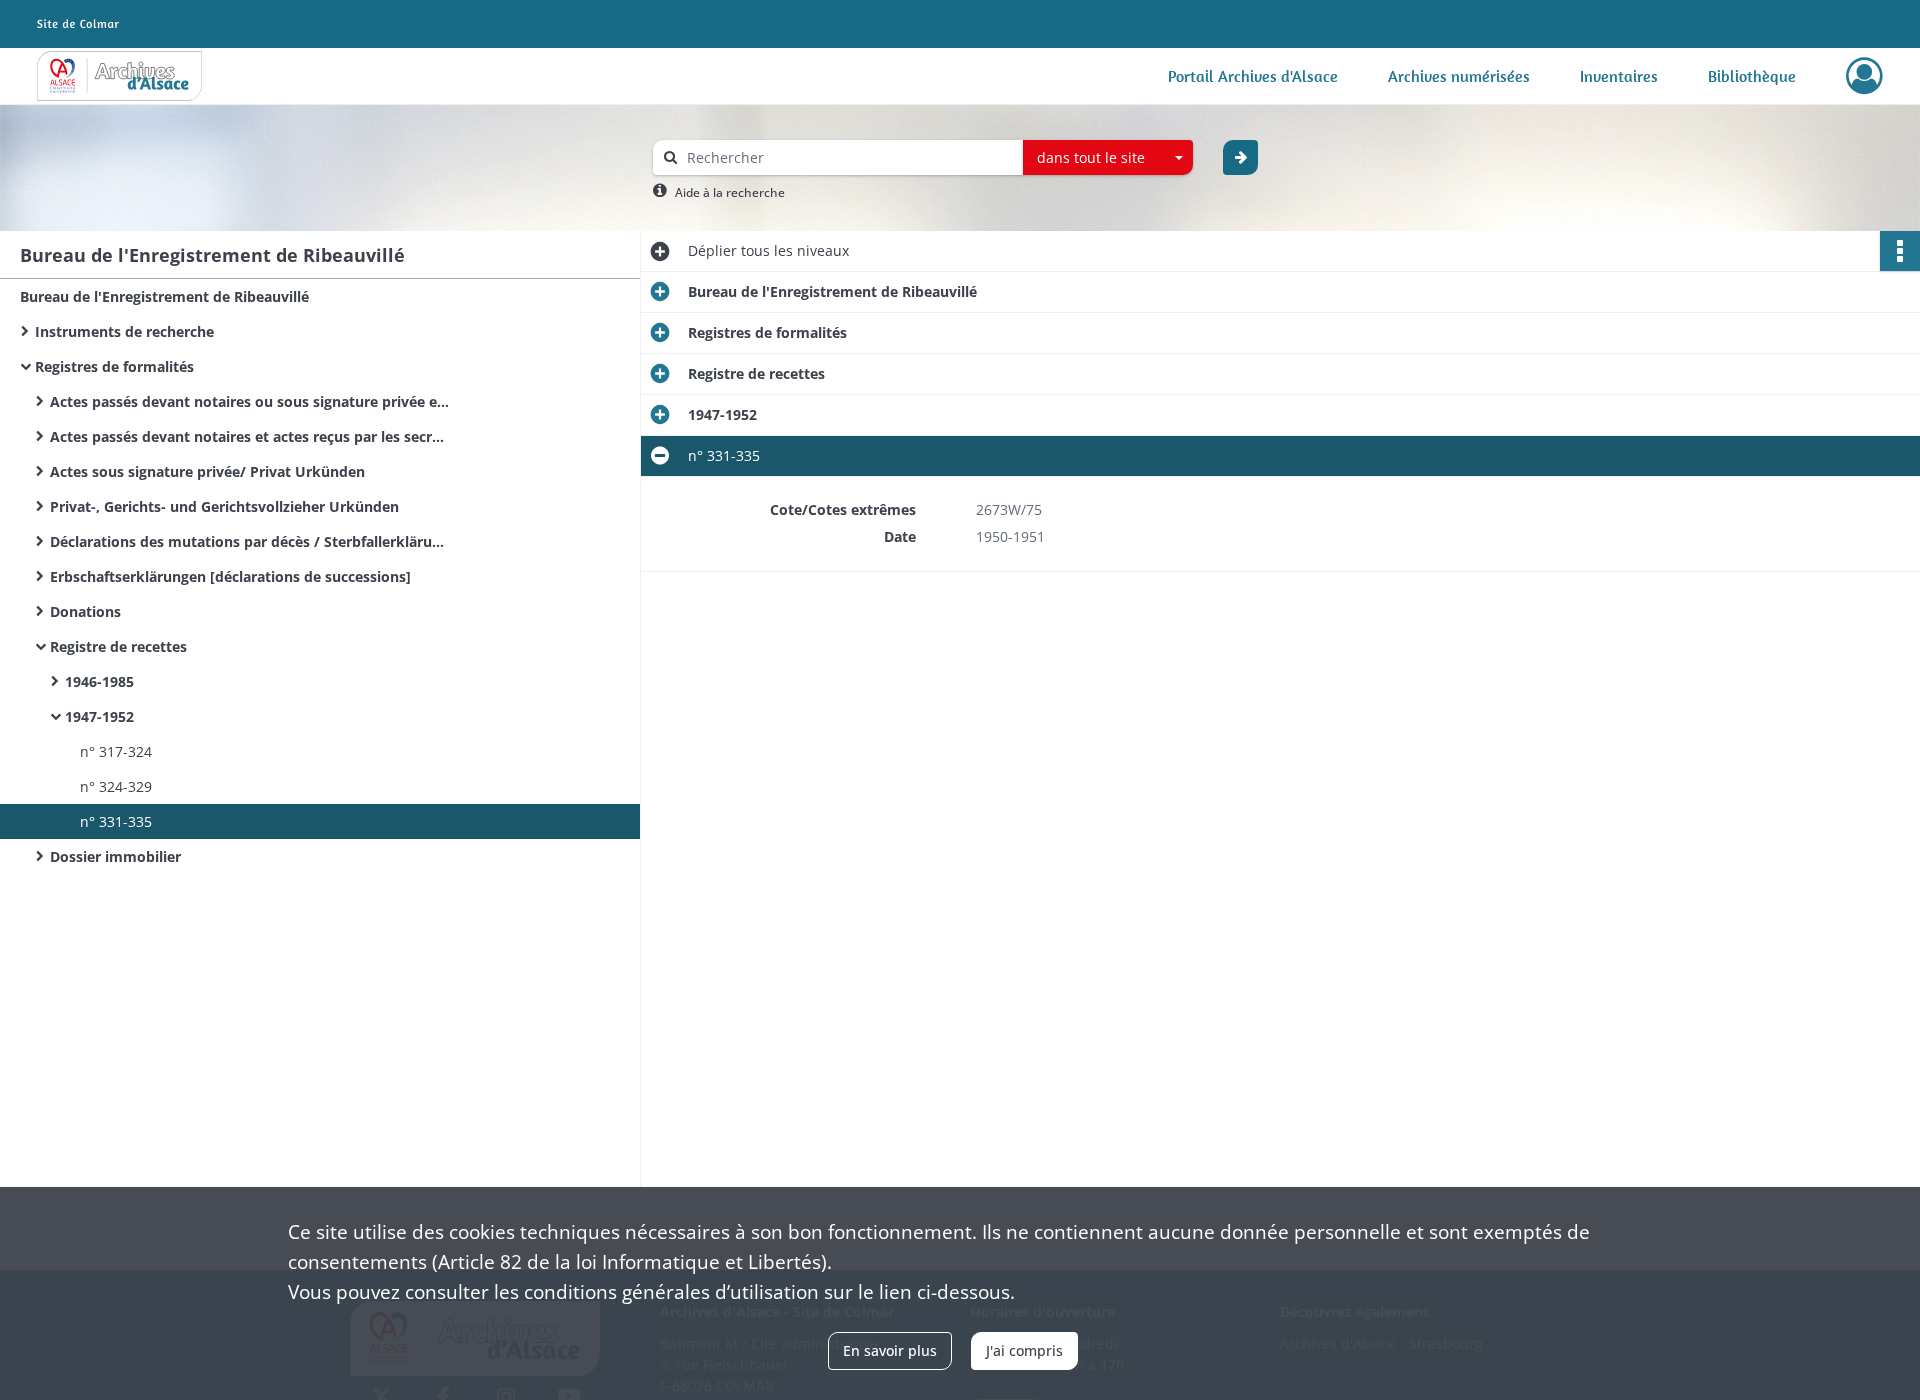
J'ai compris (1024, 1350)
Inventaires (1619, 76)
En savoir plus (890, 1350)
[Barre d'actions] (1900, 251)
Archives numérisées (1459, 76)
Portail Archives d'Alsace (1253, 76)
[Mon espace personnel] (1864, 76)
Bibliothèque (1752, 76)
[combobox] (1108, 158)
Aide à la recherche (730, 192)
